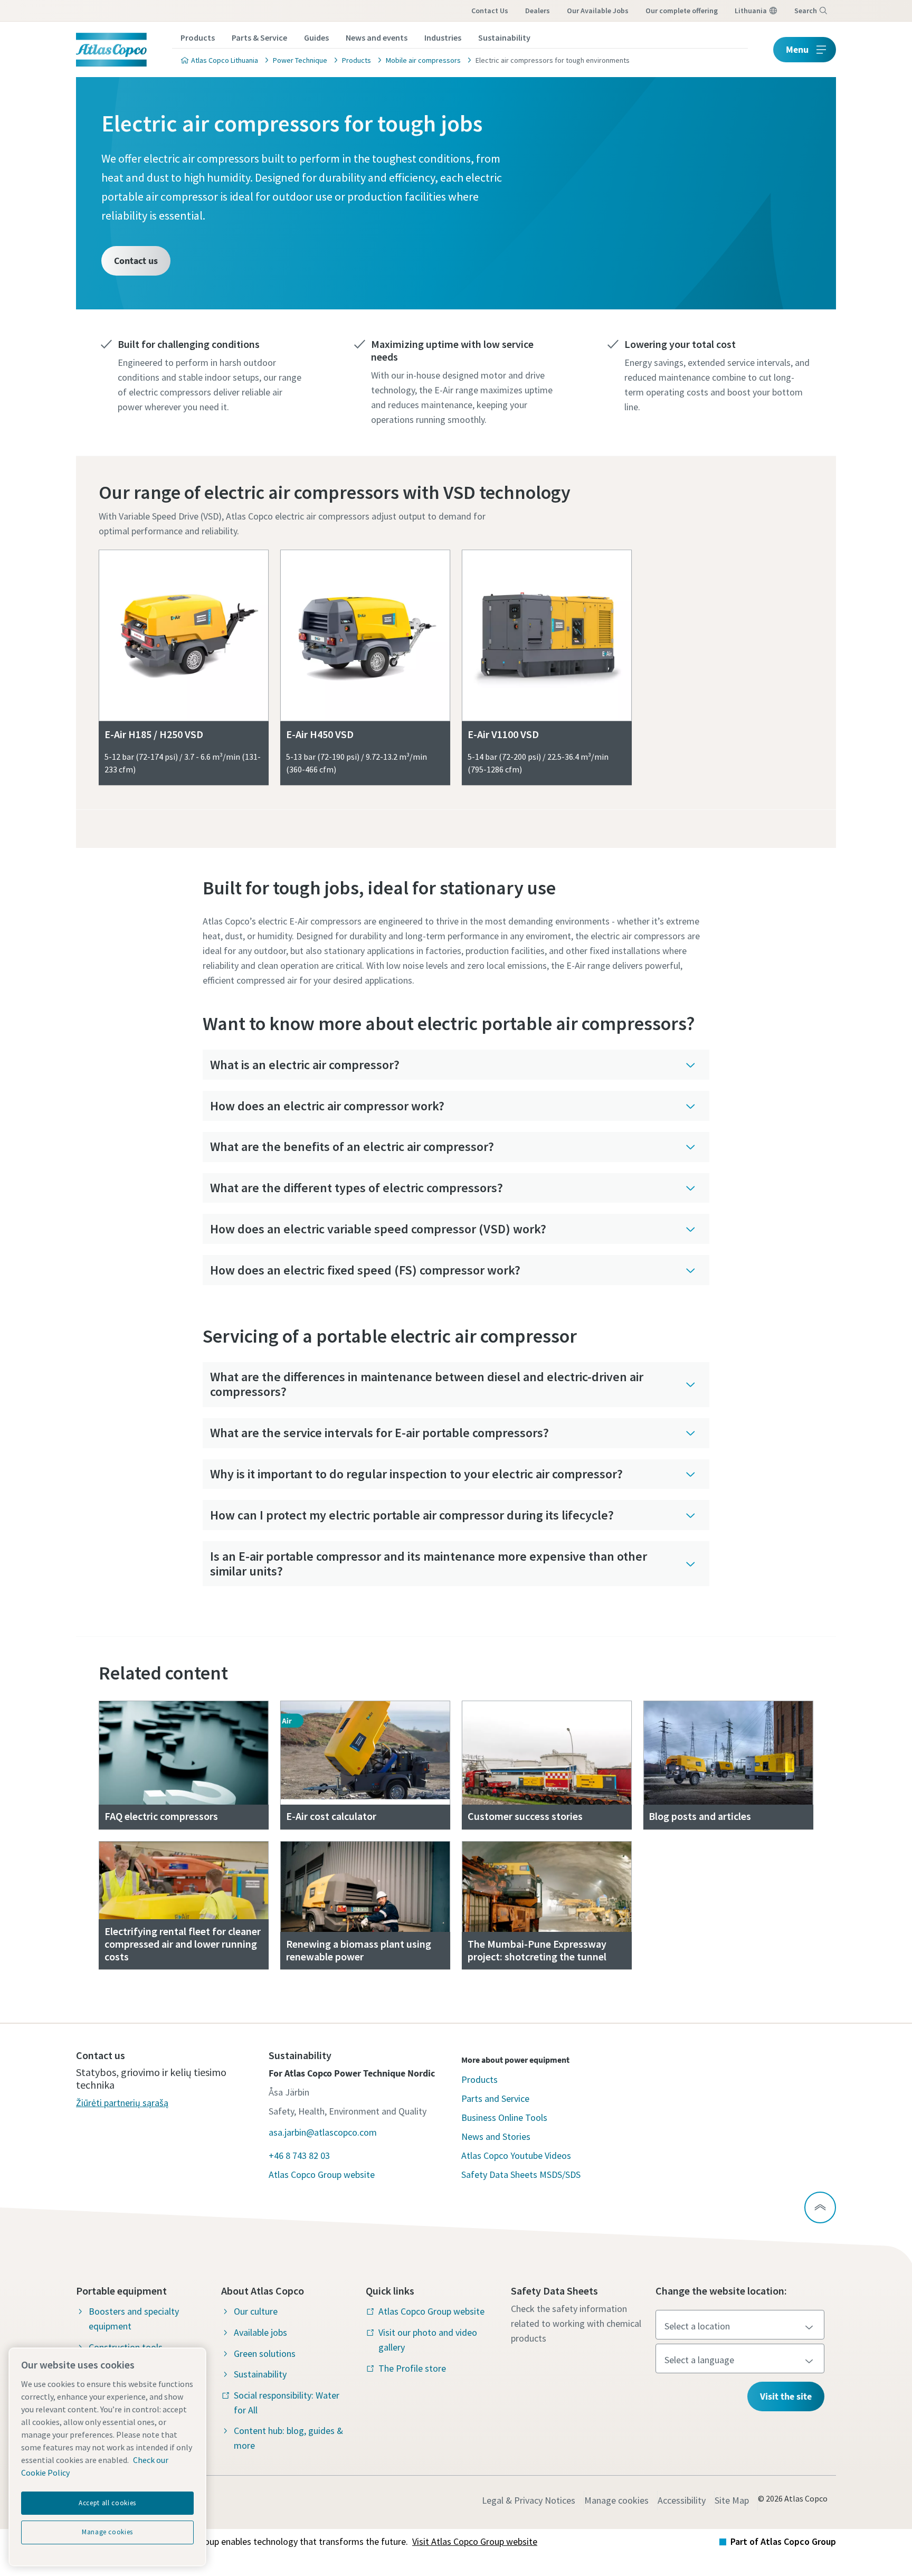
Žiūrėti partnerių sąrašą (122, 2103)
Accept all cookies (107, 2503)
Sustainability (504, 37)
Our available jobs (598, 11)
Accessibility (682, 2500)
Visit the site (786, 2396)
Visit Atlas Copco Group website (475, 2541)
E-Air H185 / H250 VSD (154, 734)
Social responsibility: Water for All (287, 2403)
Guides (316, 37)
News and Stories (496, 2136)
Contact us (490, 11)
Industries (443, 37)
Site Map (732, 2500)
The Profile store (412, 2368)
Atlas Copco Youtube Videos (516, 2155)
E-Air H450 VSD (320, 734)
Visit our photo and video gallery (428, 2340)
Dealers (538, 11)
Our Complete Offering (682, 11)
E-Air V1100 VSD (503, 734)
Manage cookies (616, 2500)
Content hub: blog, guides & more (288, 2438)
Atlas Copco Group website (322, 2174)
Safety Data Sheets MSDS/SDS (521, 2174)
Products (198, 37)
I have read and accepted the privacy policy (415, 710)
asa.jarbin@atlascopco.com (323, 2132)
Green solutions (265, 2353)
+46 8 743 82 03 (299, 2155)
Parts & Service (259, 37)
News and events (377, 37)
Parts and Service (495, 2098)
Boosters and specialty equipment (134, 2319)
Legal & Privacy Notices (529, 2500)
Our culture (256, 2311)
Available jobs (260, 2332)
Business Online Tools (504, 2117)
